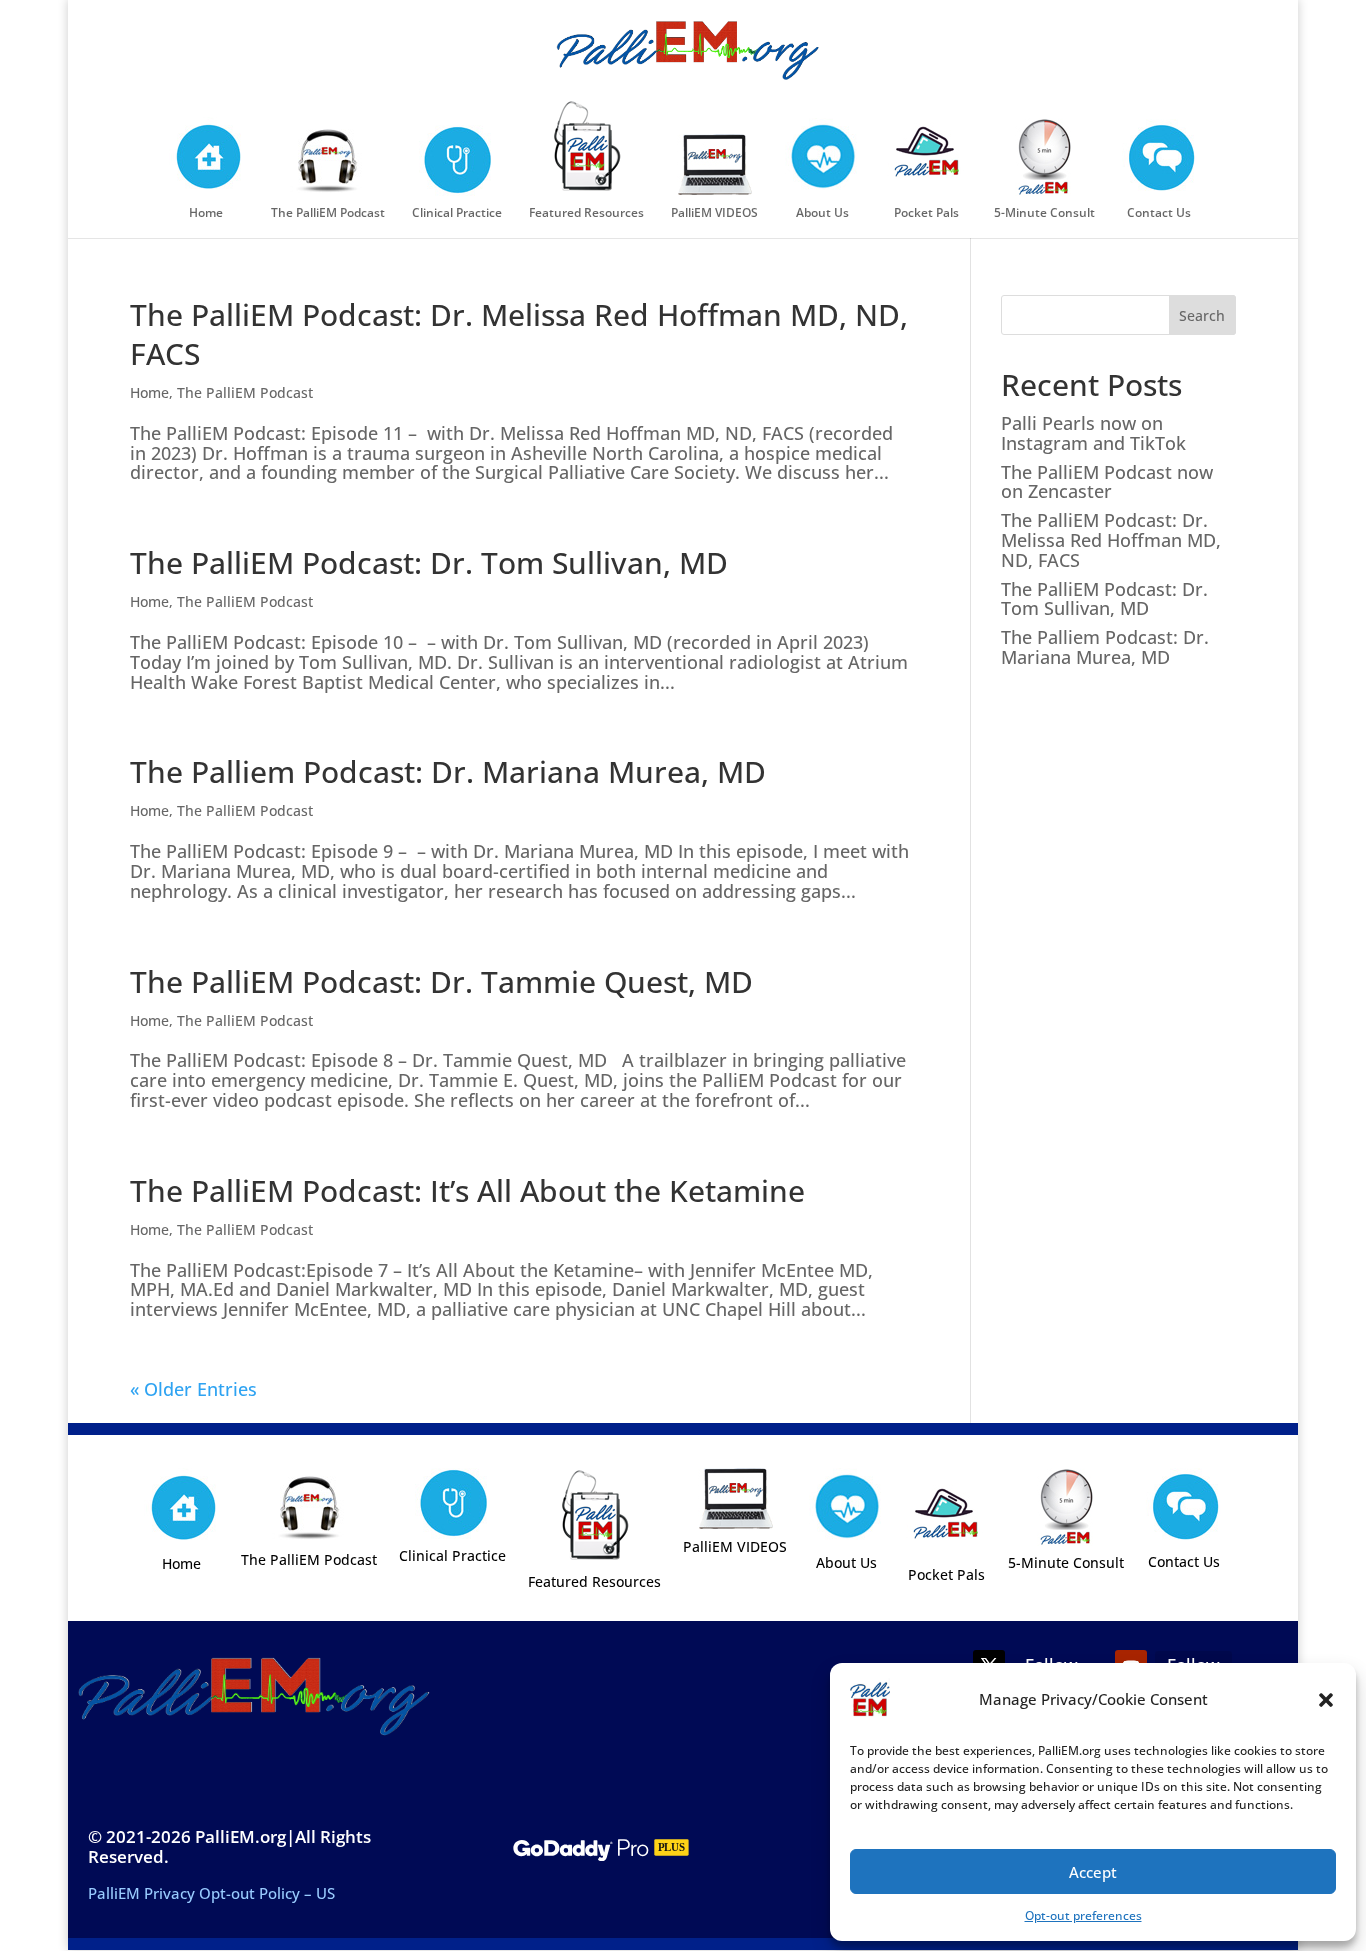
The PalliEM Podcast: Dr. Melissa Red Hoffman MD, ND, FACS (519, 334)
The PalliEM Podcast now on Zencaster (1107, 482)
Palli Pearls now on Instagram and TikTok (1093, 433)
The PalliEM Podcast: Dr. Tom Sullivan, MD (429, 562)
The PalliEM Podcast (245, 392)
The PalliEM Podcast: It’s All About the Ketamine (467, 1190)
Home (149, 392)
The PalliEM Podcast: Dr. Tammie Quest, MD (441, 981)
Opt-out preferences (1083, 1915)
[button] (1326, 1700)
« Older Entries (193, 1389)
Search (1202, 315)
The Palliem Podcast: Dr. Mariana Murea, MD (448, 771)
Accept (1093, 1872)
